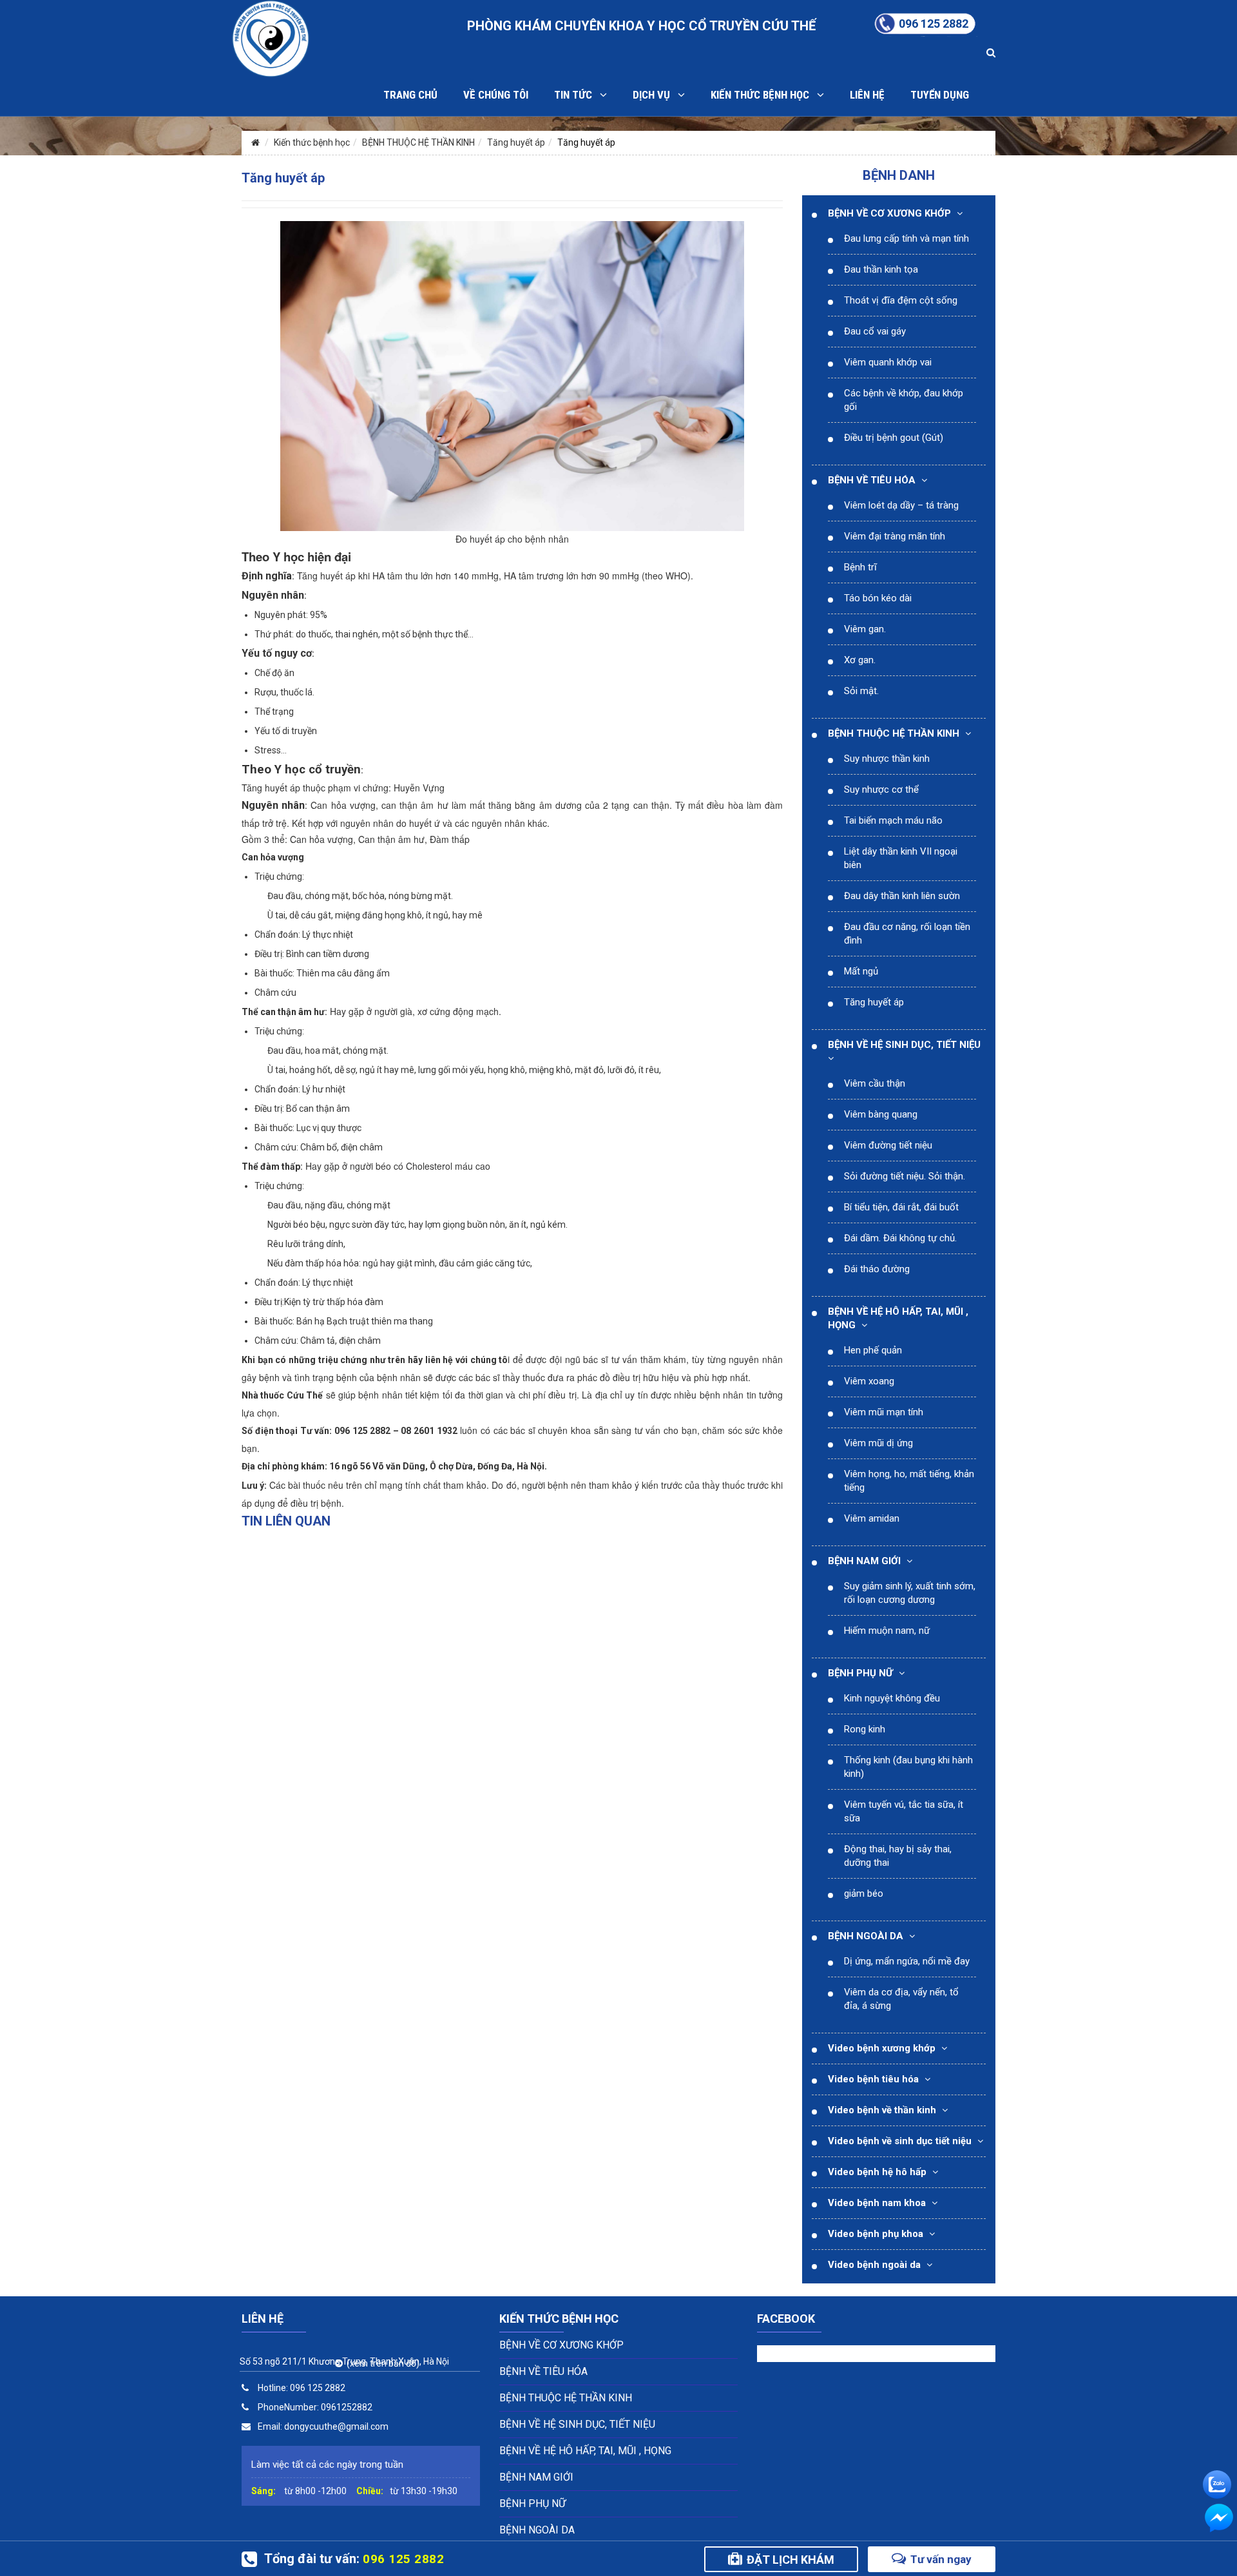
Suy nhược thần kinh (887, 759)
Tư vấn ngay (941, 2559)
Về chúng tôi (496, 95)
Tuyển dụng (940, 95)
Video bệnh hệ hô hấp (877, 2172)
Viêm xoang (869, 1381)
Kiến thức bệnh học (764, 95)
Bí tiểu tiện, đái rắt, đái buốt (901, 1207)
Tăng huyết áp (516, 142)
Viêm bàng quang (881, 1114)
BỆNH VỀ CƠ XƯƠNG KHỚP (889, 213)
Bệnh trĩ (860, 567)
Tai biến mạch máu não (893, 820)
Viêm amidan (872, 1518)
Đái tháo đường (877, 1269)
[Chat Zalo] (1217, 2482)
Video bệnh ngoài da (874, 2265)
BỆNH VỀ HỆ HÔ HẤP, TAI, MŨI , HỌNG (585, 2451)
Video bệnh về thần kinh (882, 2110)
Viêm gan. (865, 629)
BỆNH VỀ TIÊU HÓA (872, 480)
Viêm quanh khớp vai (888, 362)
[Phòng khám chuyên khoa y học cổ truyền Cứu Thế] (271, 38)
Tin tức (577, 95)
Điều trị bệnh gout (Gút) (894, 438)
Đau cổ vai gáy (875, 331)
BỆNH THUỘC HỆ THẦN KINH (418, 142)
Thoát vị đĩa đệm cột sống (901, 300)
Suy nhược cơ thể (881, 789)
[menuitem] (902, 239)
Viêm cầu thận (875, 1083)
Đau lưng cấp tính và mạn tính (906, 238)
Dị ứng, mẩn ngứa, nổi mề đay (907, 1961)
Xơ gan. (860, 660)
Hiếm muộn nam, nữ (887, 1631)
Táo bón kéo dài (878, 598)
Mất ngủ (861, 971)
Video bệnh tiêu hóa (873, 2079)
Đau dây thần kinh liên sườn (902, 896)
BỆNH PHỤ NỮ (860, 1673)
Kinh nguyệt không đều (892, 1698)
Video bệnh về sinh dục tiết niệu (900, 2141)
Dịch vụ (655, 95)
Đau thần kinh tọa (881, 269)
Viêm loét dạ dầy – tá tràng (901, 505)
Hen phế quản (873, 1350)
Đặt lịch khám (791, 2560)
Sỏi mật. (861, 691)
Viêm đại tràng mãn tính (895, 536)
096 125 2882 (318, 2388)
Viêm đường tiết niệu (888, 1145)
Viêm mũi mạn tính (884, 1412)
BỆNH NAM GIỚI (864, 1561)
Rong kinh (865, 1729)
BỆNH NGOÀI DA (866, 1936)
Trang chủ (410, 95)
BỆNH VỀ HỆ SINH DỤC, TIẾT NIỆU (904, 1045)
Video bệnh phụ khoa (876, 2234)
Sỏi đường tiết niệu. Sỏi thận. (905, 1176)
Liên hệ (867, 95)
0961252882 (347, 2407)
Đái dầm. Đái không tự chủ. (900, 1238)
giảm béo (864, 1893)
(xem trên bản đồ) (381, 2363)
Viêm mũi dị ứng (878, 1443)
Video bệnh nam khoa (877, 2203)
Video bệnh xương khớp (882, 2048)
